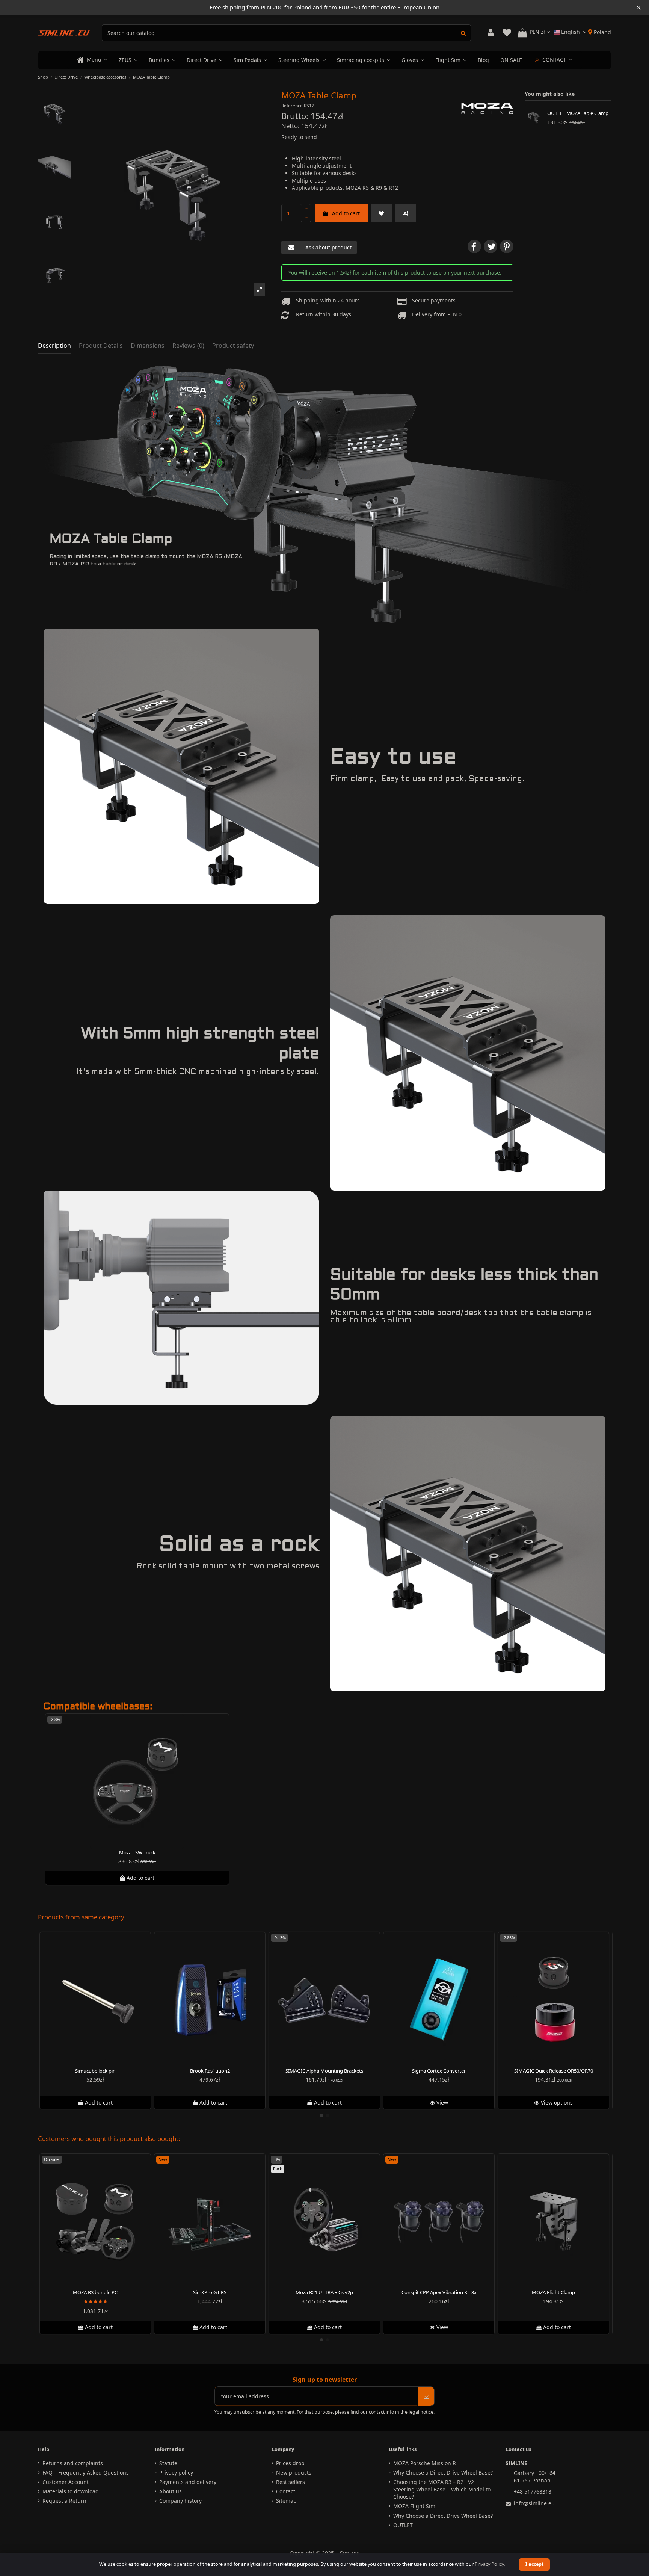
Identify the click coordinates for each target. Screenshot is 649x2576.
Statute (168, 2463)
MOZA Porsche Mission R (425, 2463)
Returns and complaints (73, 2463)
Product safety (233, 346)
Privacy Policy (489, 2564)
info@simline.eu (534, 2503)
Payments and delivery (188, 2482)
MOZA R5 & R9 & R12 (372, 188)
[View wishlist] (507, 33)
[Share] (474, 246)
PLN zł (538, 32)
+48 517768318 (533, 2492)
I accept (534, 2564)
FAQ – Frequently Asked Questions (86, 2473)
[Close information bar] (639, 8)
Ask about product (328, 247)
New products (294, 2473)
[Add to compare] (406, 213)
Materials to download (71, 2491)
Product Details (101, 346)
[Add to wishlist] (381, 213)
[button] (260, 290)
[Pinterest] (507, 246)
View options (556, 2102)
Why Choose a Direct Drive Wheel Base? (443, 2473)
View (441, 2102)
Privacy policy (176, 2473)
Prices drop (290, 2463)
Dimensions (148, 346)
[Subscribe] (426, 2396)
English (571, 32)
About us (171, 2491)
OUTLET (403, 2525)
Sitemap (286, 2501)
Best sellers (291, 2482)
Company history (180, 2501)
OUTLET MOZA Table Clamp (578, 113)
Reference (292, 106)
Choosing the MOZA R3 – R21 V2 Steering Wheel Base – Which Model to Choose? (442, 2489)
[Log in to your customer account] (491, 33)
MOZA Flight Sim (414, 2506)
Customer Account (66, 2482)
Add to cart (346, 213)
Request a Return (64, 2501)
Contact (286, 2491)
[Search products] (463, 33)
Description (54, 346)
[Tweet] (491, 246)
